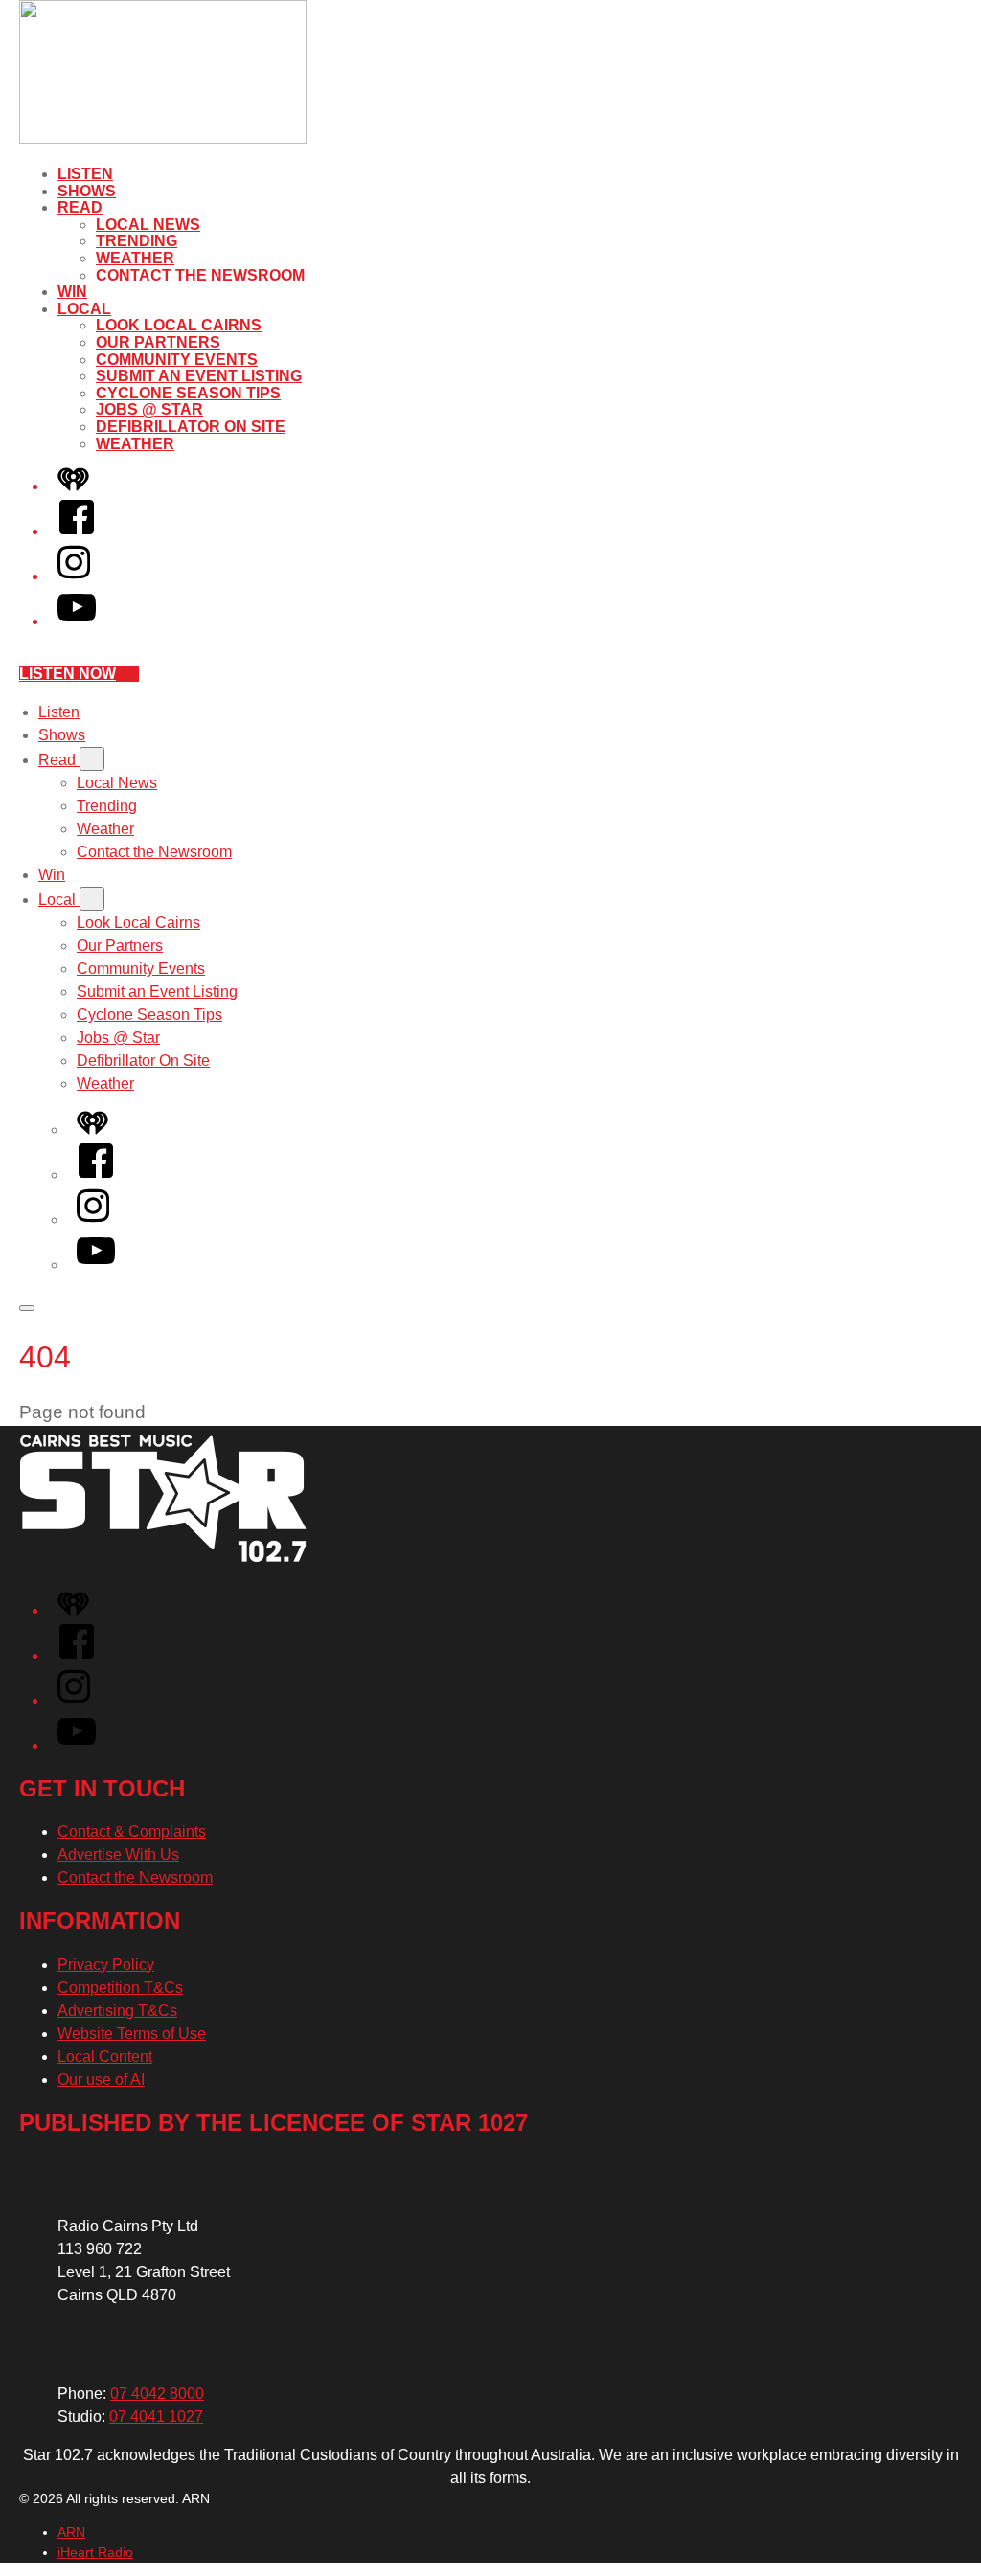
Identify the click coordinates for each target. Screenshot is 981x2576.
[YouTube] (77, 621)
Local (84, 309)
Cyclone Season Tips (188, 393)
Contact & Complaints (132, 1831)
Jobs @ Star (149, 409)
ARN (71, 2532)
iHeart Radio (95, 2552)
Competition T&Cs (120, 1988)
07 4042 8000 (157, 2394)
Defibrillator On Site (191, 427)
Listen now (68, 674)
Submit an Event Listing (199, 376)
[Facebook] (77, 531)
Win (72, 292)
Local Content (105, 2056)
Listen (85, 174)
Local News (148, 225)
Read (80, 207)
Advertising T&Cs (117, 2011)
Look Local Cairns (179, 325)
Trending (137, 241)
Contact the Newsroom (200, 275)
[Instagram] (74, 576)
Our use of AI (101, 2079)
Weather (135, 258)
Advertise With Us (118, 1854)
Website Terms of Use (132, 2034)
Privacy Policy (106, 1965)
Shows (87, 191)
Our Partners (158, 342)
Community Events (177, 360)
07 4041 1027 (156, 2417)
